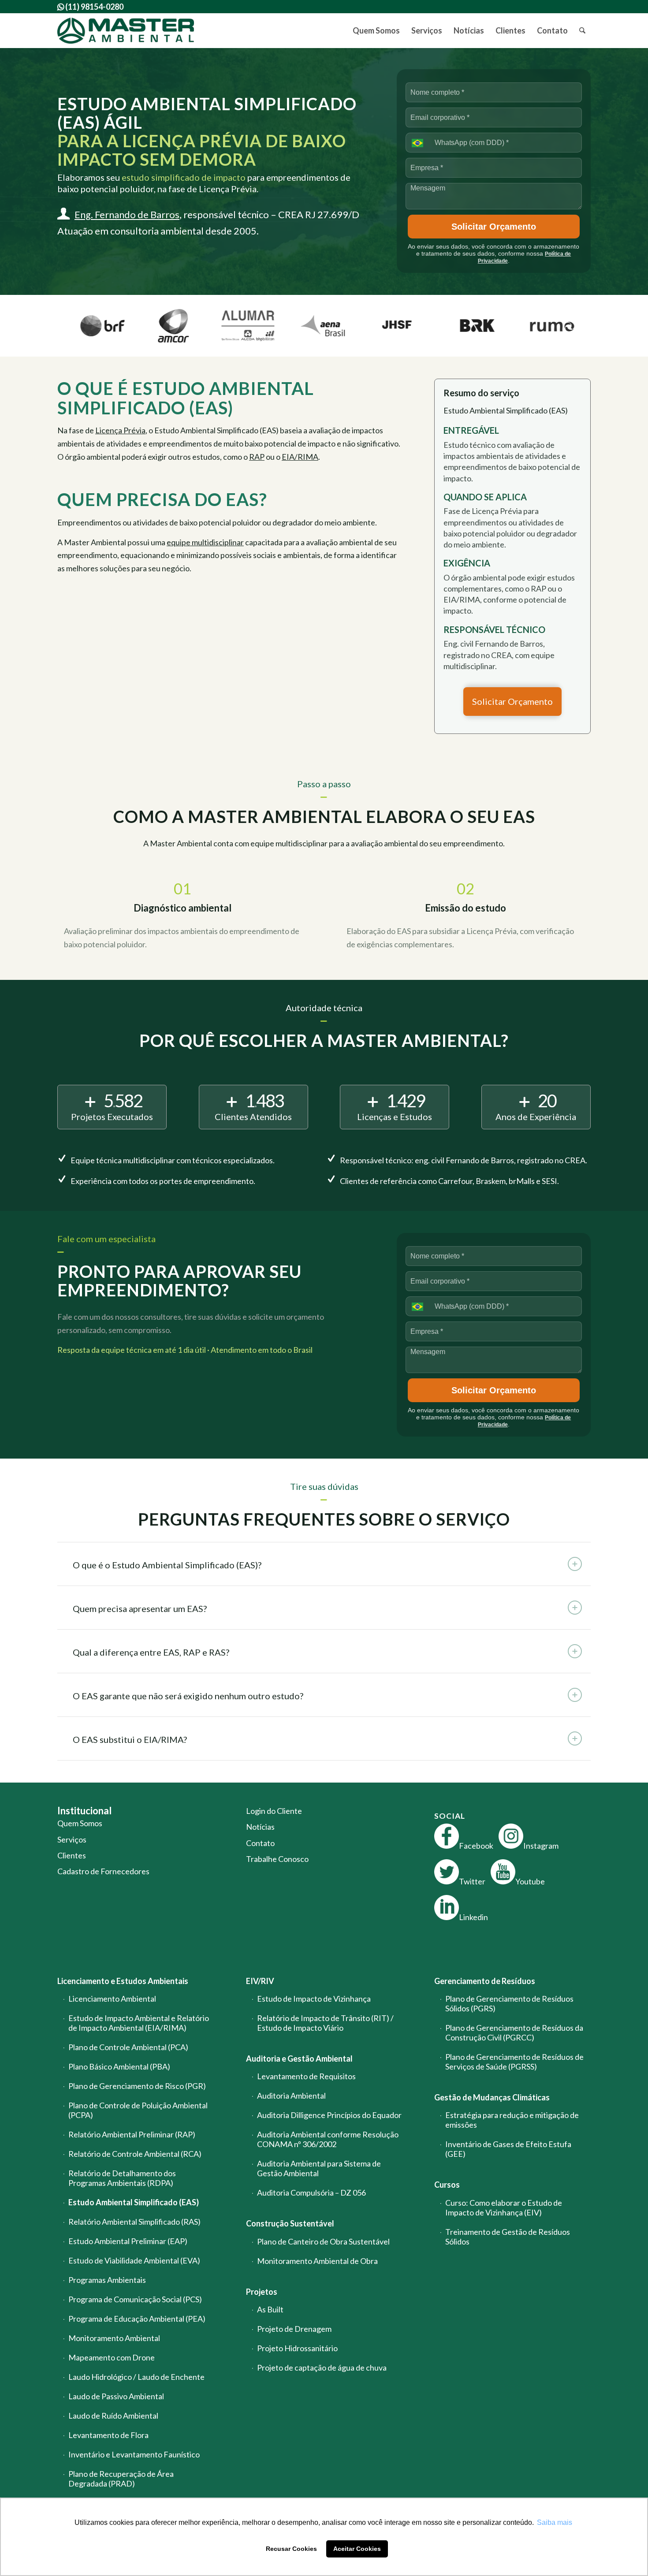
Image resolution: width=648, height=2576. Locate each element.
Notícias (260, 1827)
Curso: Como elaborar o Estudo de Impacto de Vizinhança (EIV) (504, 2207)
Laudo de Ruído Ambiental (113, 2416)
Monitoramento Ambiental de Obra (317, 2261)
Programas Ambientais (107, 2280)
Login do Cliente (274, 1811)
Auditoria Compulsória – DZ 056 (311, 2193)
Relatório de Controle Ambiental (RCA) (135, 2154)
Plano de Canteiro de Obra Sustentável (323, 2241)
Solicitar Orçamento (494, 227)
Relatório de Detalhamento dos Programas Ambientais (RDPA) (122, 2178)
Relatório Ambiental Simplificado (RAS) (134, 2222)
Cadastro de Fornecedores (103, 1871)
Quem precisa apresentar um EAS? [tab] (140, 1608)
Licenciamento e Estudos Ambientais (123, 1981)
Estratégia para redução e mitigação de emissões (512, 2120)
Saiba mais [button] (555, 2522)
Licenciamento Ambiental (112, 1999)
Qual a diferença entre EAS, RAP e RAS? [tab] (151, 1652)
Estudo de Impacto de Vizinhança (314, 1999)
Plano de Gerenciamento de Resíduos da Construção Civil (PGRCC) (514, 2033)
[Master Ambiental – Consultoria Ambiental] (126, 31)
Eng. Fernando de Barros (127, 214)
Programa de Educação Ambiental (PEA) (137, 2319)
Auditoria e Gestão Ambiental (299, 2059)
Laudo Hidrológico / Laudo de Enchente (136, 2377)
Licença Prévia (120, 430)
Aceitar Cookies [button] (357, 2549)
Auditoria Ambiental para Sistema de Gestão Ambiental (319, 2168)
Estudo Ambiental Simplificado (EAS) (134, 2202)
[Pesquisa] (582, 31)
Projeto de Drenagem (294, 2329)
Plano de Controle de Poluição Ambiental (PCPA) (138, 2110)
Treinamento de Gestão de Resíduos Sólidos (508, 2237)
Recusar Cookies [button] (291, 2549)
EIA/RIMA (300, 457)
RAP (257, 457)
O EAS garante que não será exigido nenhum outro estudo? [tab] (188, 1696)
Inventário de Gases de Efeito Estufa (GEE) (508, 2149)
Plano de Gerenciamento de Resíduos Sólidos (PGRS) (509, 2003)
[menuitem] (376, 31)
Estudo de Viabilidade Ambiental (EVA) (134, 2260)
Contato (260, 1843)
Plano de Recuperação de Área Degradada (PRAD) (121, 2479)
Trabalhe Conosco (277, 1859)
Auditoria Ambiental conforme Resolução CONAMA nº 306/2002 (328, 2139)
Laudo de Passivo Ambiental (116, 2396)
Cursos (447, 2185)
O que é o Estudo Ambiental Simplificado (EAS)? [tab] (167, 1565)
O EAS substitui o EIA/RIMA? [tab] (130, 1739)
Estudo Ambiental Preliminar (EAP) (128, 2241)
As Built (270, 2309)
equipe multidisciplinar (205, 542)
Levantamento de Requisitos (306, 2076)
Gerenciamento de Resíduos (485, 1981)
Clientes (72, 1855)
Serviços (72, 1839)
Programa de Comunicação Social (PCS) (135, 2299)
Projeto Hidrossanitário (297, 2348)
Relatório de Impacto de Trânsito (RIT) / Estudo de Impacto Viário (325, 2023)
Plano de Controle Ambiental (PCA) (128, 2047)
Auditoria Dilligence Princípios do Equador (329, 2115)
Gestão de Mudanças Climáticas (492, 2097)
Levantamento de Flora (108, 2435)
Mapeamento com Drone (112, 2357)
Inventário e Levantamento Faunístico (134, 2454)
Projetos (262, 2292)
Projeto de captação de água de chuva (322, 2368)
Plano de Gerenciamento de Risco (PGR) (137, 2086)
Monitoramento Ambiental (114, 2338)
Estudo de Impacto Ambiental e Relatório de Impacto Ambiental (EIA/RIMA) (139, 2023)
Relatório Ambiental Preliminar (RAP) (132, 2134)
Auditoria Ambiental (291, 2096)
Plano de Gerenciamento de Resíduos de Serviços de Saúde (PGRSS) (514, 2062)
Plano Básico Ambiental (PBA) (119, 2066)
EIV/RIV (260, 1981)
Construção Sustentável (290, 2223)
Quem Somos (80, 1823)
